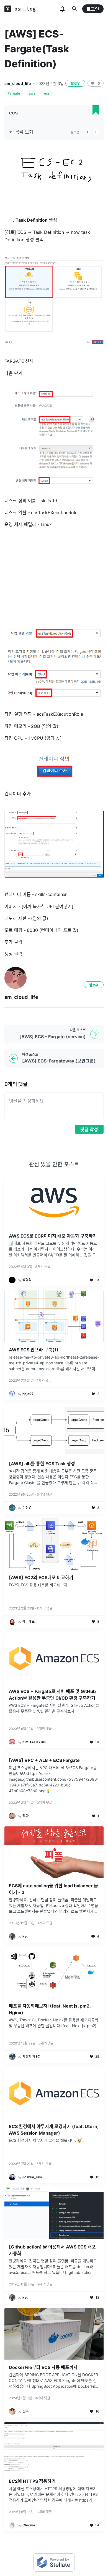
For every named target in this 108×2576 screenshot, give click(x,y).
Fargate (14, 93)
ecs (47, 93)
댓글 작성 (89, 1129)
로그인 (93, 9)
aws (32, 93)
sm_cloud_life (18, 83)
